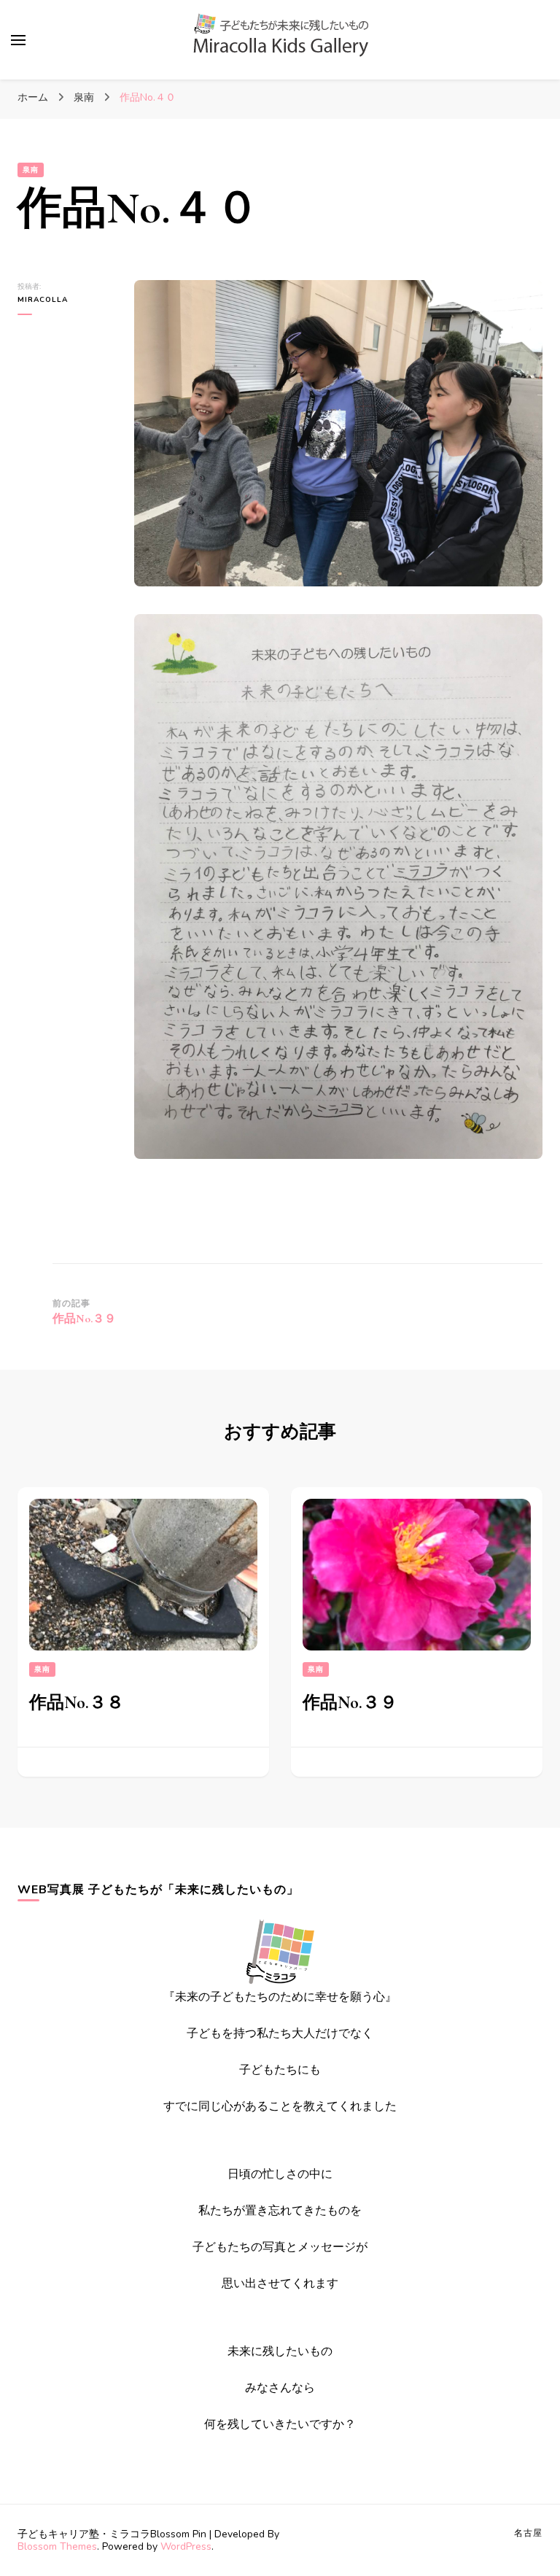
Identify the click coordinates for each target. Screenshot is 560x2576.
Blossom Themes (57, 2546)
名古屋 (528, 2533)
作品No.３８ (77, 1703)
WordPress (186, 2546)
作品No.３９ (350, 1703)
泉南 (31, 170)
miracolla (43, 300)
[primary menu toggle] (18, 40)
